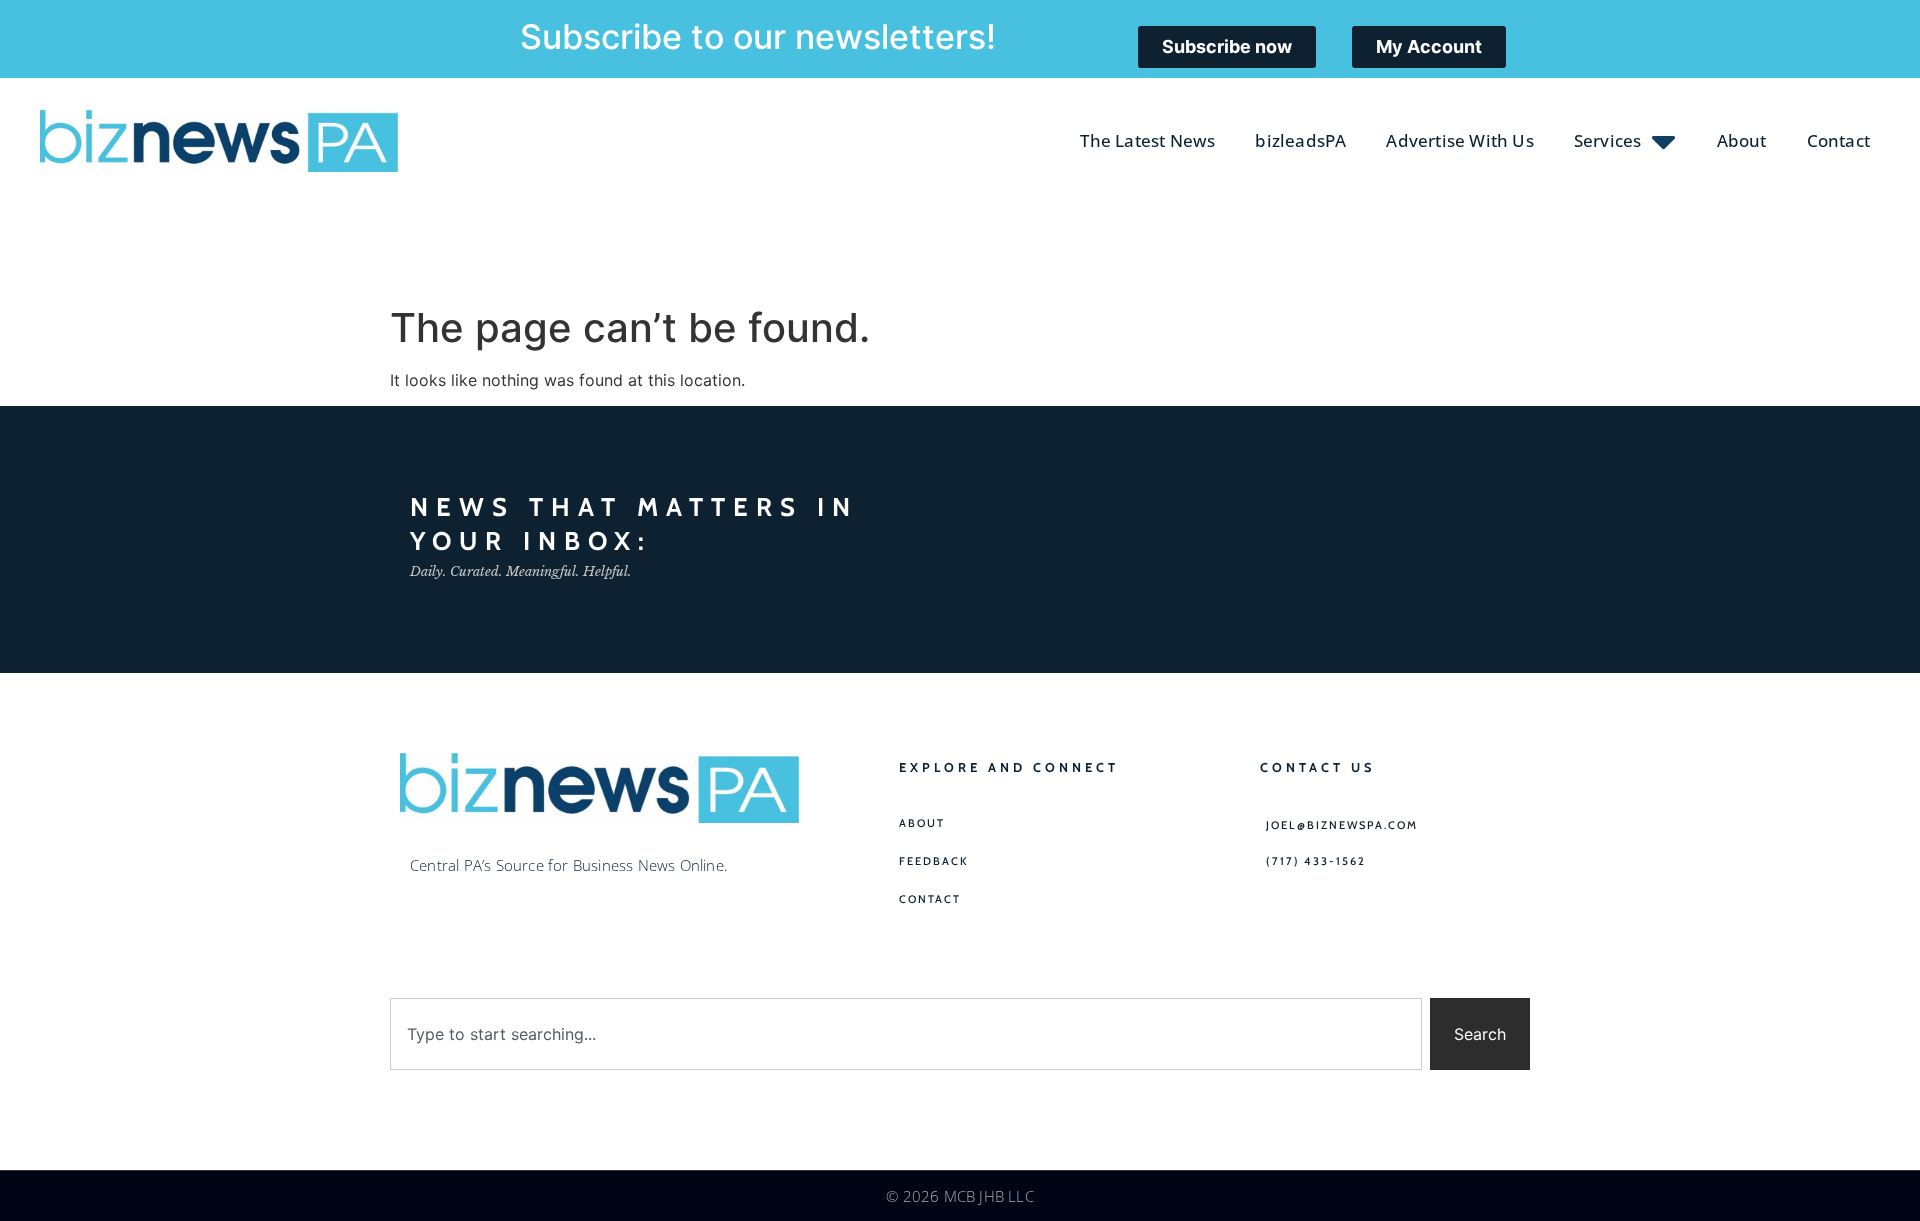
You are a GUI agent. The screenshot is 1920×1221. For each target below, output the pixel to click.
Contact (1838, 140)
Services (1608, 140)
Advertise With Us (1459, 140)
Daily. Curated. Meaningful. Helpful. (520, 571)
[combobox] (906, 1034)
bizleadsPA (1300, 140)
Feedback (934, 861)
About (1742, 140)
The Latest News (1147, 140)
